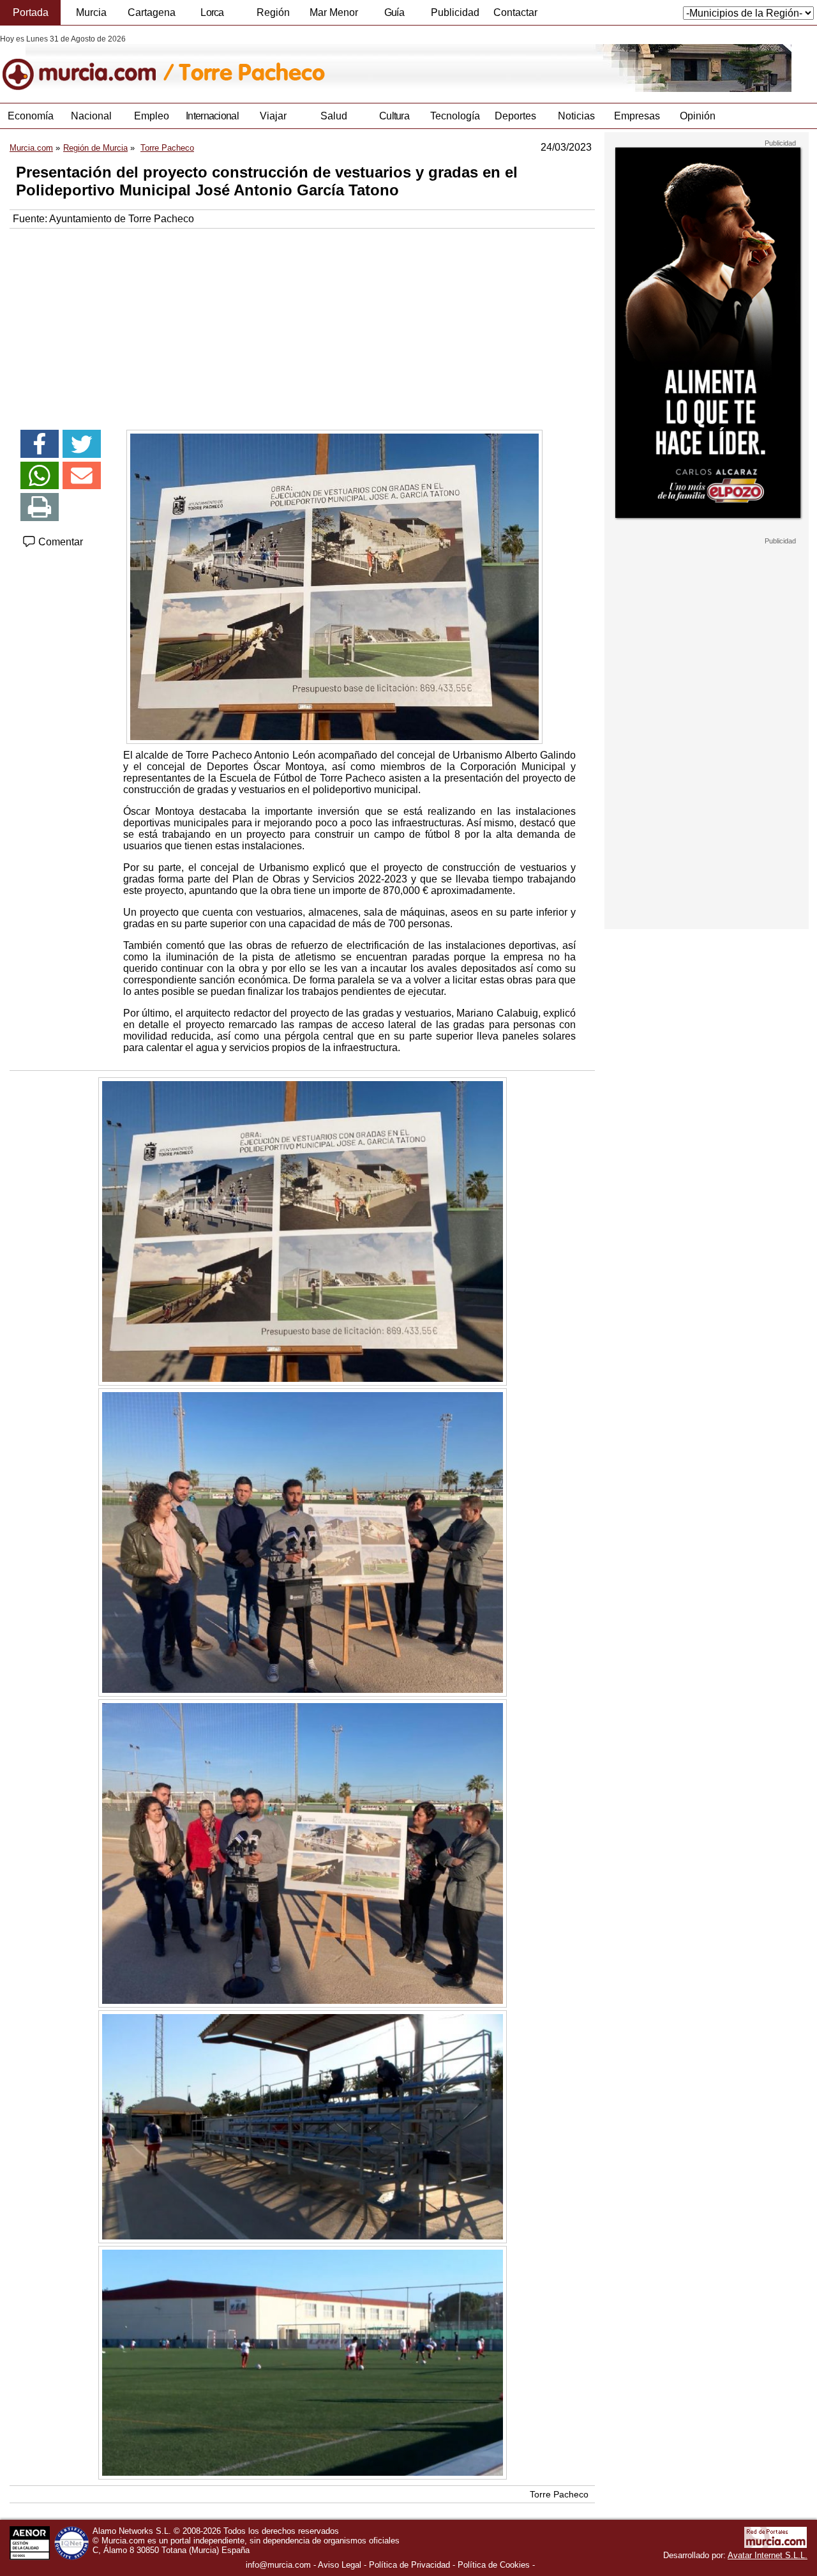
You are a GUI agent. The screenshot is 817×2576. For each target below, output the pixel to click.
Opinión (698, 116)
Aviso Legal (340, 2565)
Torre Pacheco (559, 2494)
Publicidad (455, 12)
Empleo (152, 116)
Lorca (212, 12)
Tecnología (455, 116)
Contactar (515, 12)
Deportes (515, 116)
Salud (334, 116)
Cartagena (152, 12)
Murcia (91, 12)
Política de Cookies (494, 2565)
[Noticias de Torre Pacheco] (311, 63)
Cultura (394, 116)
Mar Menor (334, 12)
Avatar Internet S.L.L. (768, 2555)
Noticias (576, 116)
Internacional (212, 116)
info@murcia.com (278, 2565)
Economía (31, 116)
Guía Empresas (394, 16)
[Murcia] (88, 63)
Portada (31, 12)
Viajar (273, 116)
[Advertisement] (302, 324)
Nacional (91, 116)
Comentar (59, 542)
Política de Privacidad (409, 2565)
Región (273, 12)
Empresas (637, 116)
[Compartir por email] (82, 476)
